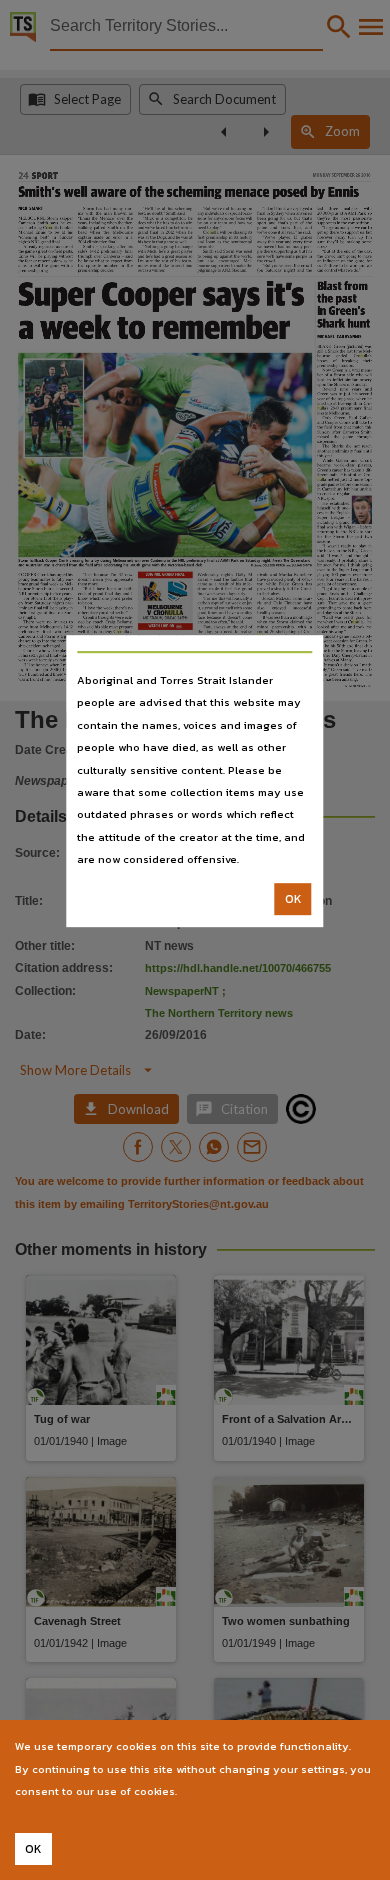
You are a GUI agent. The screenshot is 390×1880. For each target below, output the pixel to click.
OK (293, 899)
